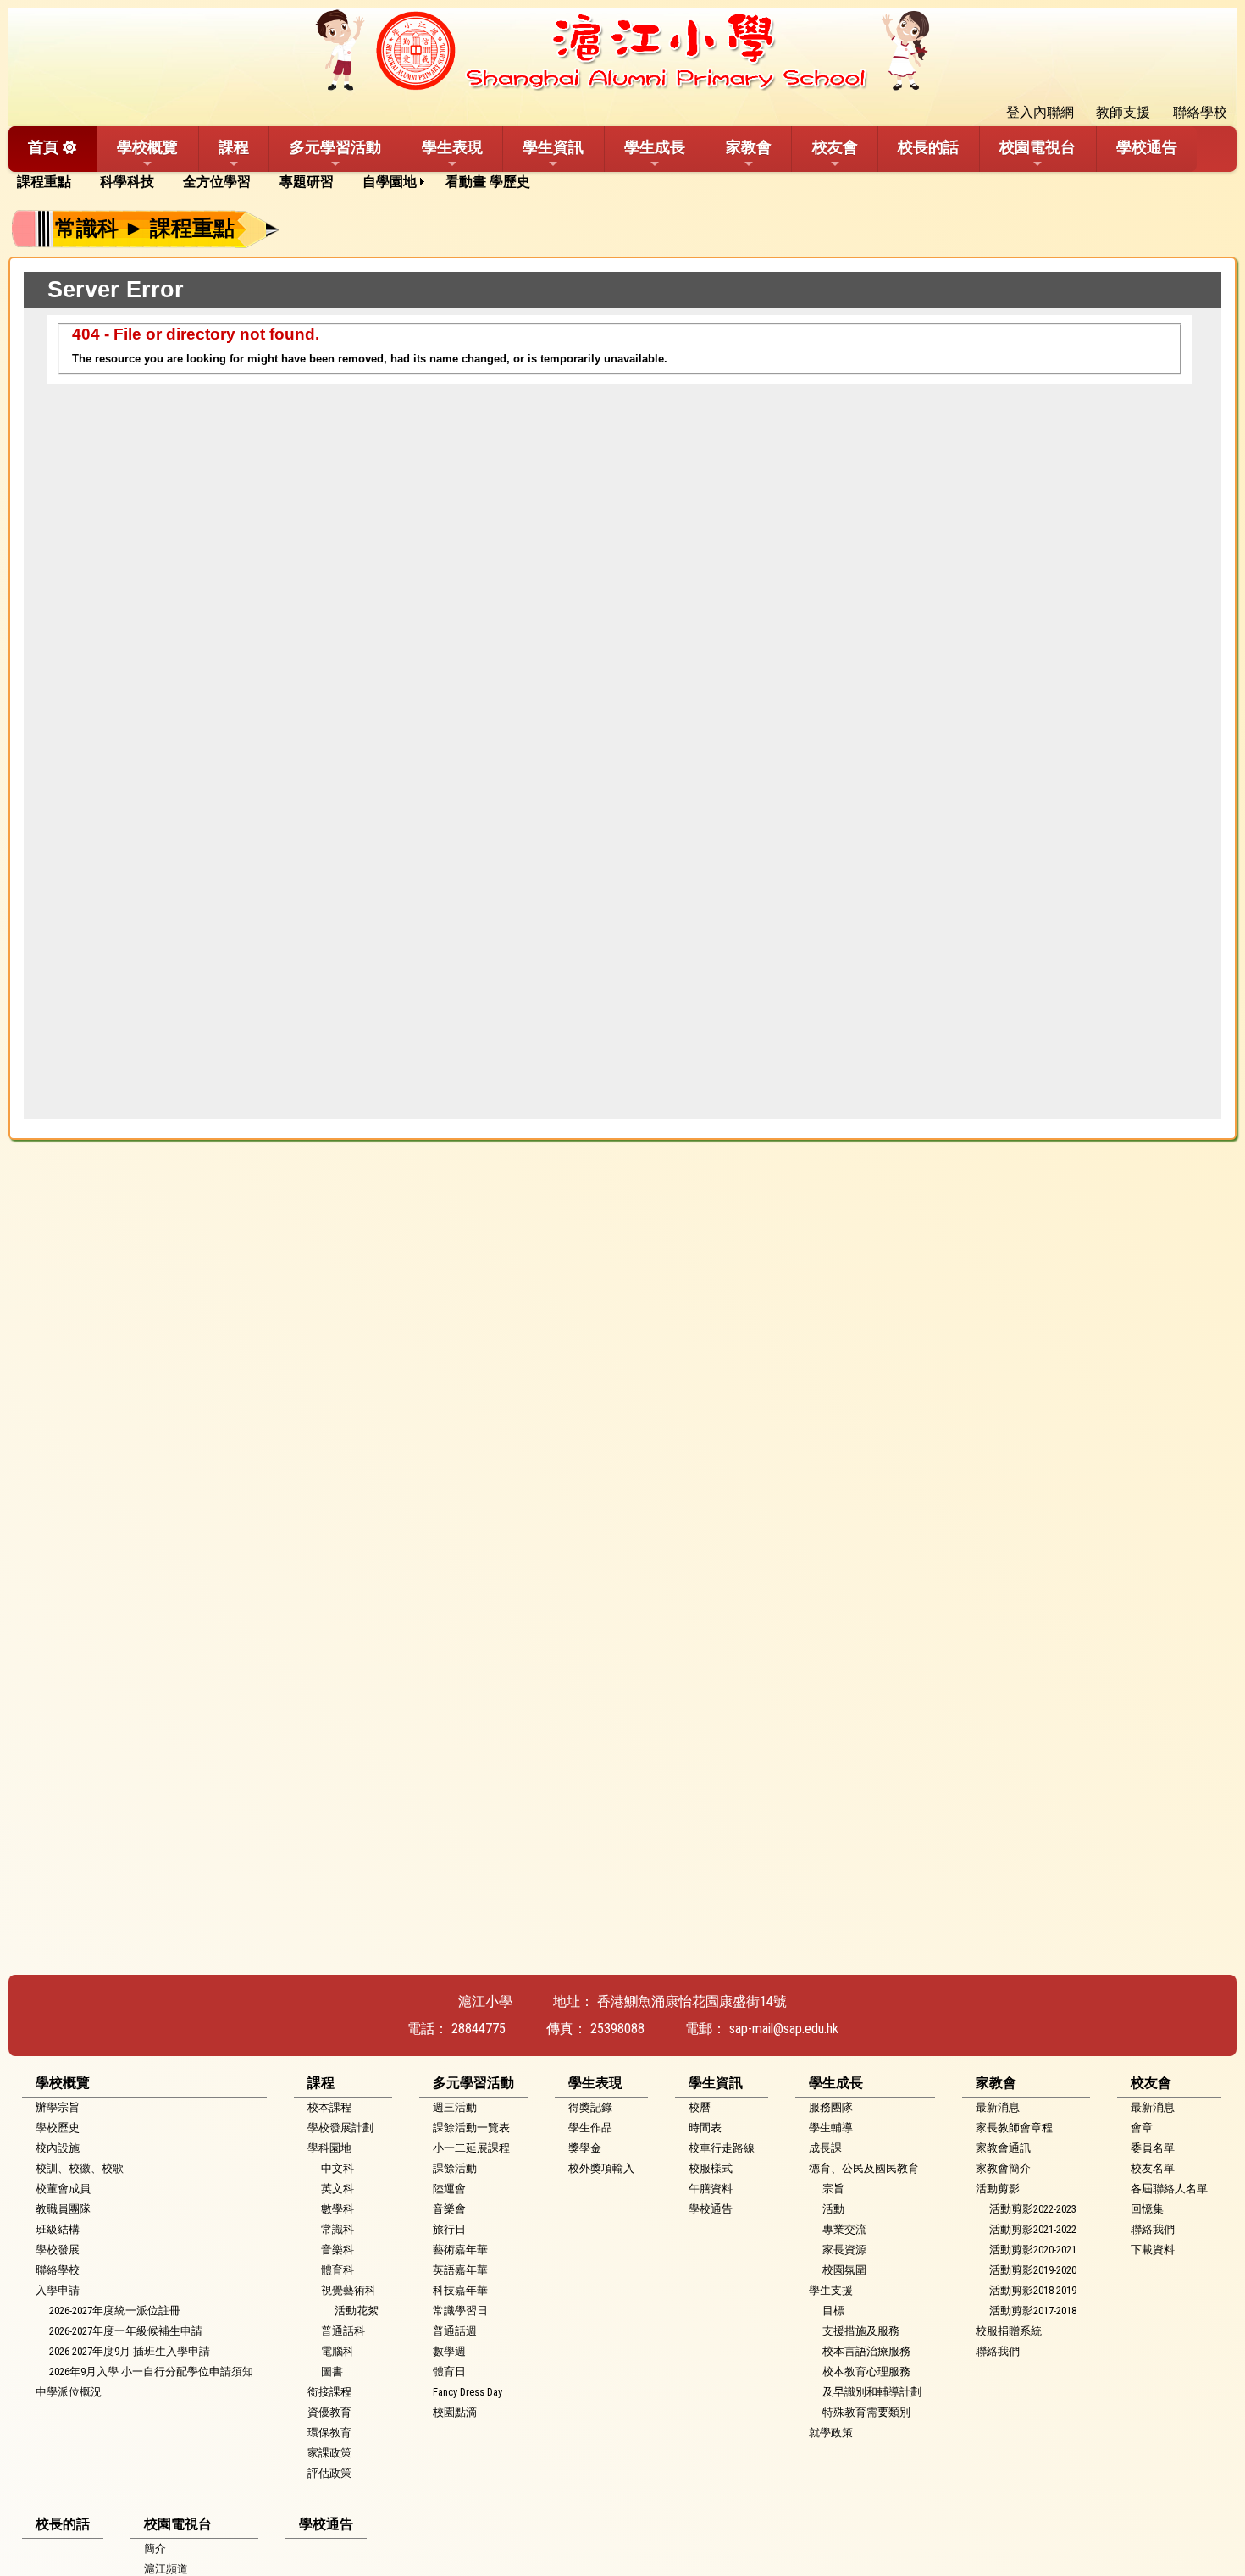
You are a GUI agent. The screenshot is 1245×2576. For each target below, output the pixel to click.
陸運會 (449, 2189)
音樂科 (338, 2250)
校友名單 (1153, 2168)
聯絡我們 (998, 2351)
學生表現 (452, 147)
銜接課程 (329, 2392)
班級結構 (58, 2229)
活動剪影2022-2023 (1033, 2209)
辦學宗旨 (58, 2107)
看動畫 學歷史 (488, 182)
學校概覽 (147, 147)
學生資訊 (553, 147)
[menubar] (279, 182)
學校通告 (1147, 147)
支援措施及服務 (861, 2331)
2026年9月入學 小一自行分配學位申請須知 (151, 2371)
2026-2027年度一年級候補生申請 (126, 2331)
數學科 (338, 2209)
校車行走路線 (722, 2148)
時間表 (705, 2128)
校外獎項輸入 (601, 2168)
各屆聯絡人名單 (1169, 2189)
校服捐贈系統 (1009, 2331)
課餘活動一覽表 (471, 2128)
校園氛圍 (844, 2270)
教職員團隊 (63, 2209)
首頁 (43, 147)
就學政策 (831, 2432)
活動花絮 (357, 2311)
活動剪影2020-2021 (1033, 2250)
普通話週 (455, 2331)
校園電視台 (1037, 147)
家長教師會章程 (1014, 2128)
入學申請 (58, 2290)
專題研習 (307, 182)
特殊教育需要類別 (866, 2412)
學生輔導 (831, 2128)
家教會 (749, 147)
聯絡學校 (58, 2270)
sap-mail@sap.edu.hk (784, 2029)
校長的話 (928, 147)
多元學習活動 (335, 147)
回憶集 (1147, 2209)
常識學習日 (460, 2311)
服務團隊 (831, 2107)
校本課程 (329, 2107)
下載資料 (1153, 2250)
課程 (234, 147)
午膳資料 (711, 2189)
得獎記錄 (590, 2107)
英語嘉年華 (460, 2270)
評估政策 (329, 2473)
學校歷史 (58, 2128)
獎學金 (585, 2148)
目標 (833, 2311)
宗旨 (833, 2189)
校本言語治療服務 (866, 2351)
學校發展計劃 (340, 2128)
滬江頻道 (166, 2569)
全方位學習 (217, 182)
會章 (1142, 2128)
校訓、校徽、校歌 (80, 2168)
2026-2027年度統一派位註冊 (115, 2311)
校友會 (835, 147)
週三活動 (455, 2107)
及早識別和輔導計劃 (872, 2392)
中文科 (338, 2168)
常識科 (338, 2229)
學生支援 (831, 2290)
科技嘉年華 (460, 2290)
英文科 (338, 2189)
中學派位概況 (69, 2392)
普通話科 (343, 2331)
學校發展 (58, 2250)
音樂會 (449, 2209)
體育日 (449, 2371)
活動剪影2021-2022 (1033, 2229)
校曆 (700, 2107)
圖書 (332, 2371)
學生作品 (590, 2128)
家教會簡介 (1003, 2168)
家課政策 (329, 2453)
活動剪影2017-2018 (1033, 2311)
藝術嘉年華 (460, 2250)
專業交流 (844, 2229)
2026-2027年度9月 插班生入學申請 (130, 2351)
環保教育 (329, 2432)
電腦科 (338, 2351)
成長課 (825, 2148)
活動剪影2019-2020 (1033, 2270)
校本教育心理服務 (866, 2371)
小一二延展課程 (471, 2148)
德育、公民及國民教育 (864, 2168)
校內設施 (58, 2148)
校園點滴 (455, 2412)
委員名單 (1153, 2148)
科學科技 (127, 182)
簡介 (155, 2548)
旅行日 (449, 2229)
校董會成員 (63, 2189)
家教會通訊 (1003, 2148)
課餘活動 (455, 2168)
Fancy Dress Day (468, 2392)
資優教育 (329, 2412)
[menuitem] (50, 182)
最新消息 (998, 2107)
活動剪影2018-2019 (1033, 2290)
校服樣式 (711, 2168)
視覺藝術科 (349, 2290)
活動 (833, 2209)
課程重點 (44, 182)
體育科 (338, 2270)
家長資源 (844, 2250)
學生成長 (655, 147)
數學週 (449, 2351)
